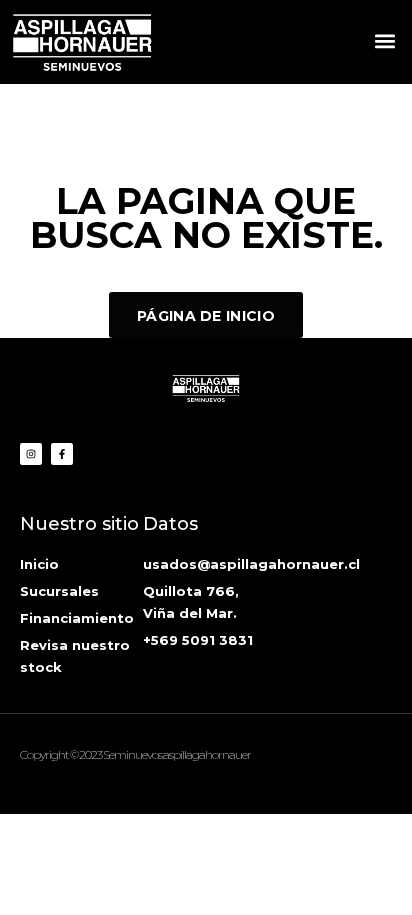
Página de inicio (206, 316)
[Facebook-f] (62, 454)
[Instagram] (31, 454)
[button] (385, 41)
